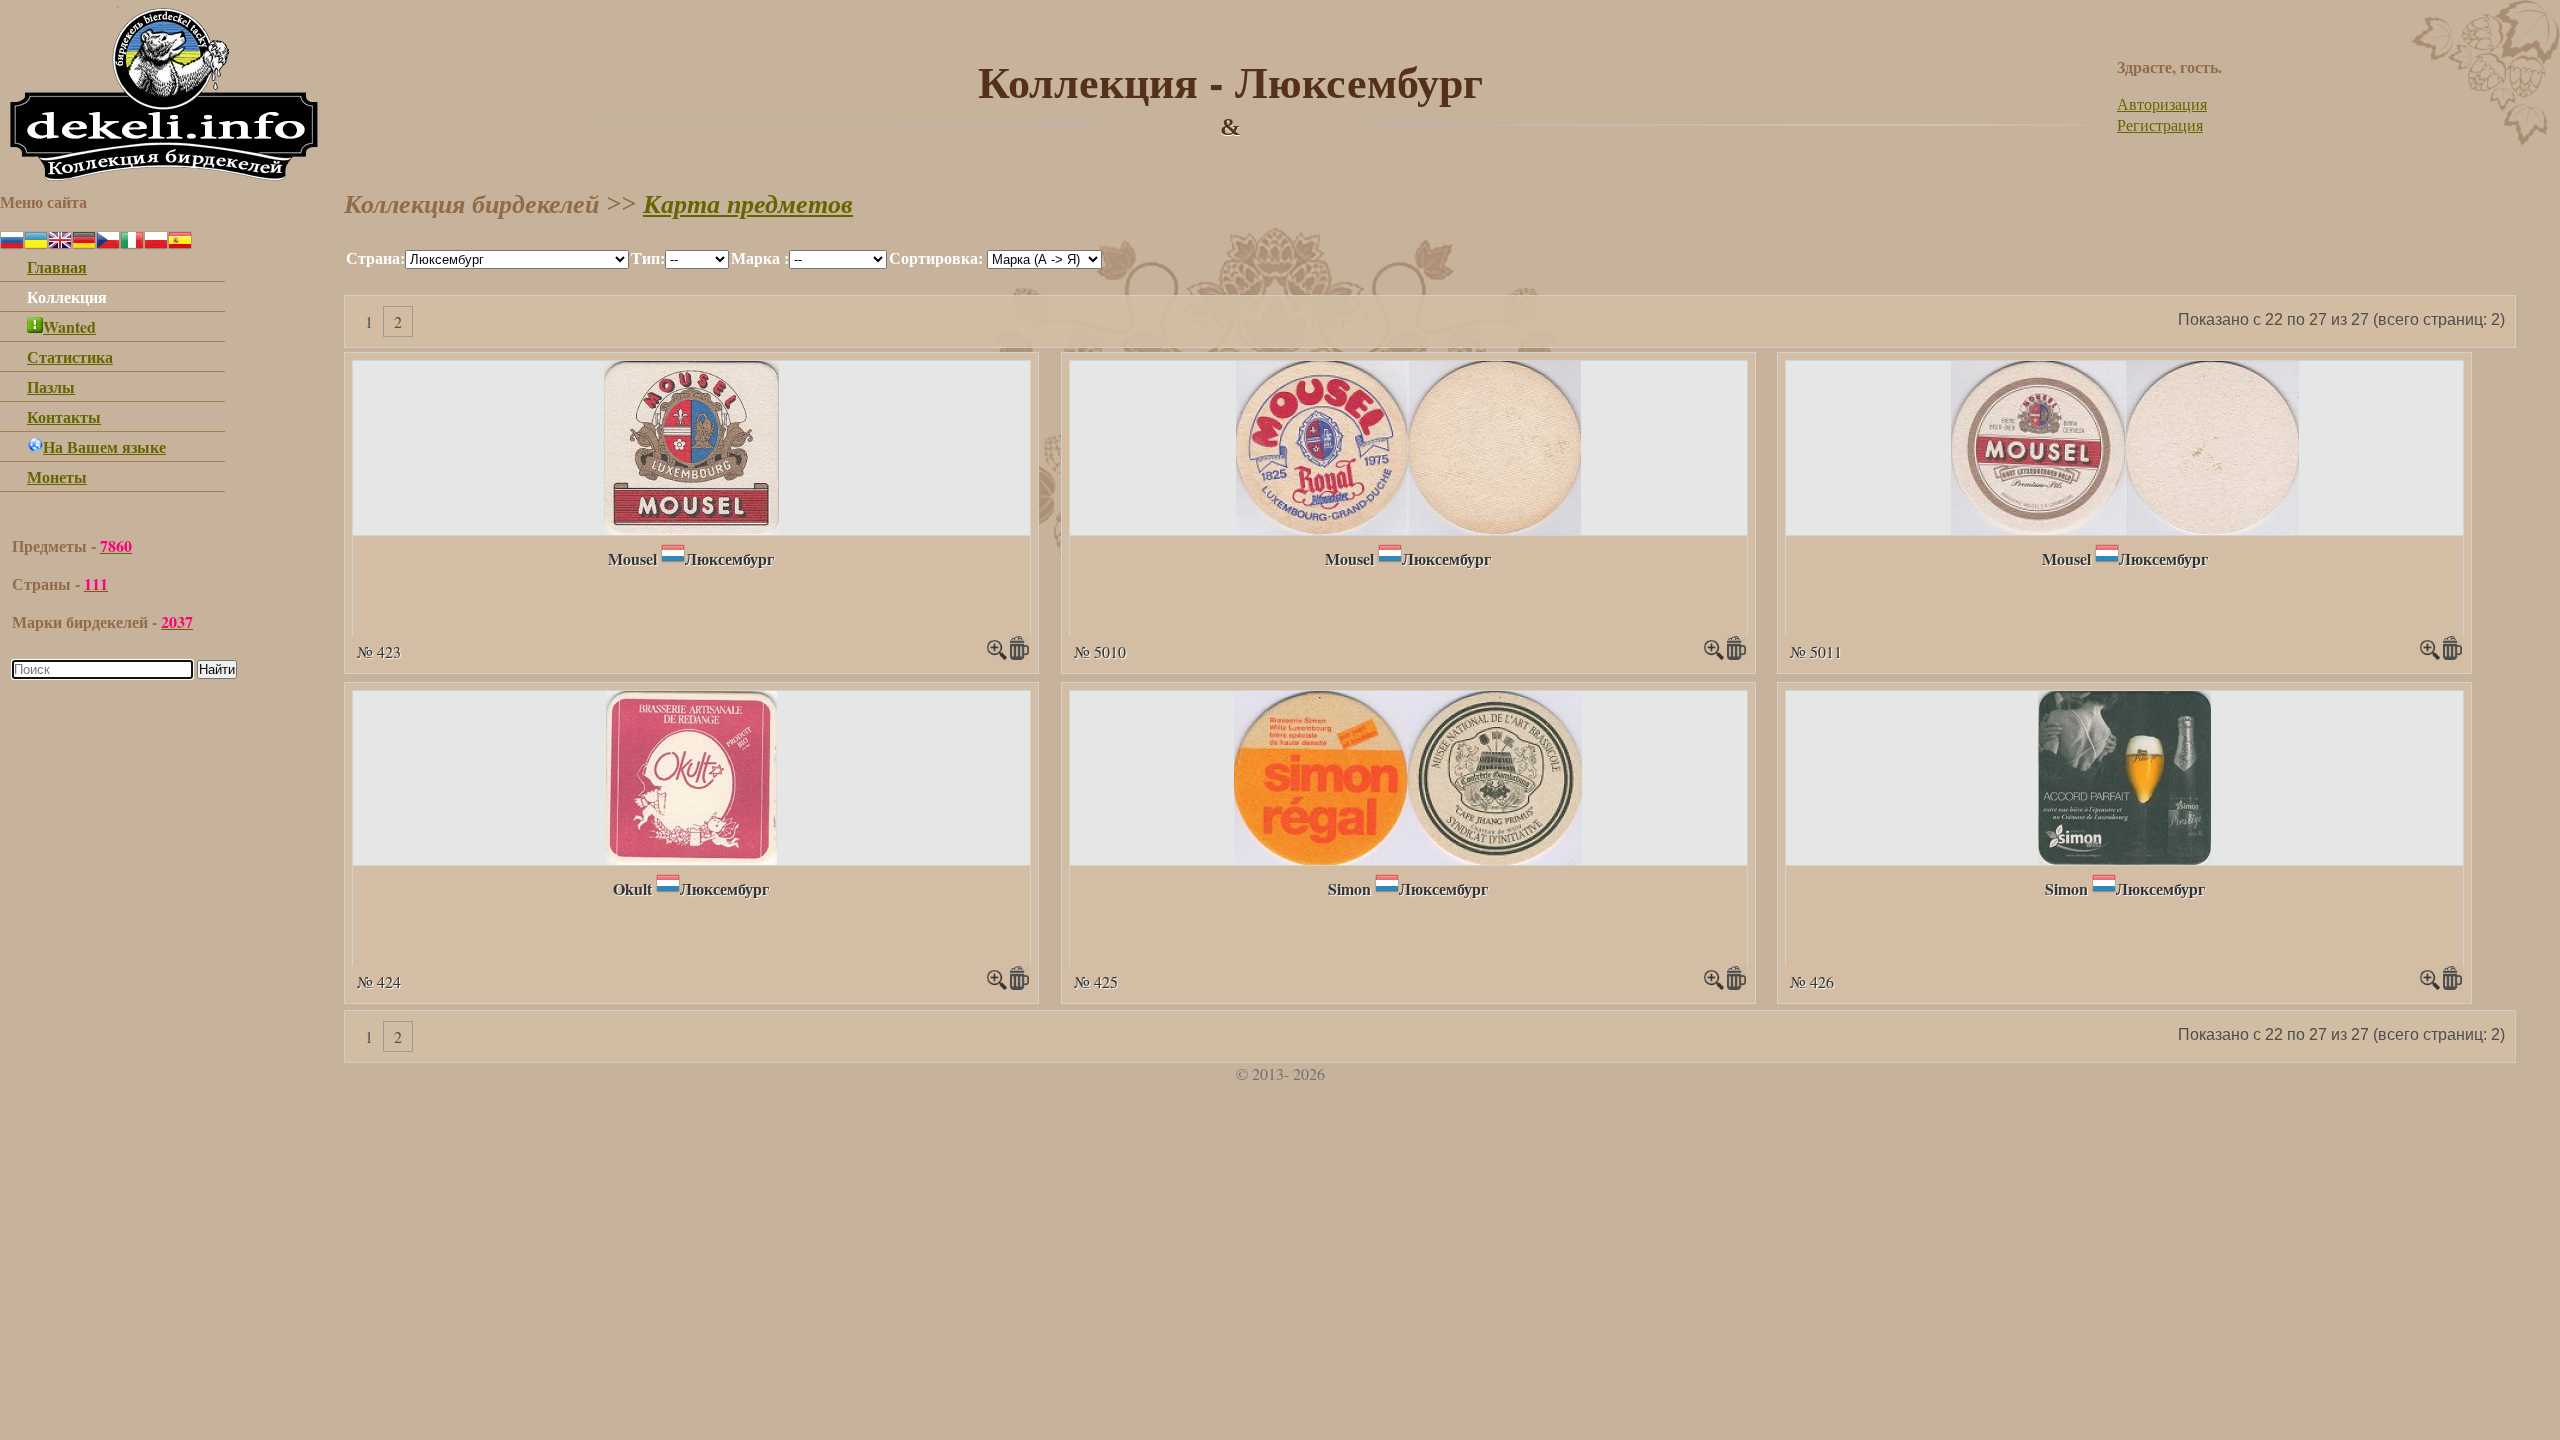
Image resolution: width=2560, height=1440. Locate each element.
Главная (57, 266)
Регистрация (2160, 124)
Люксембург (729, 558)
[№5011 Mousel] (2125, 528)
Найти (217, 669)
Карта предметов (748, 204)
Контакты (64, 416)
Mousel (632, 558)
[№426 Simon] (2124, 858)
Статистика (70, 356)
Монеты (57, 476)
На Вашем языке (104, 446)
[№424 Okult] (691, 858)
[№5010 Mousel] (1408, 528)
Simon (1349, 888)
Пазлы (51, 386)
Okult (632, 888)
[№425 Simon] (1408, 858)
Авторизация (2162, 103)
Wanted (69, 326)
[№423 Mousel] (691, 528)
